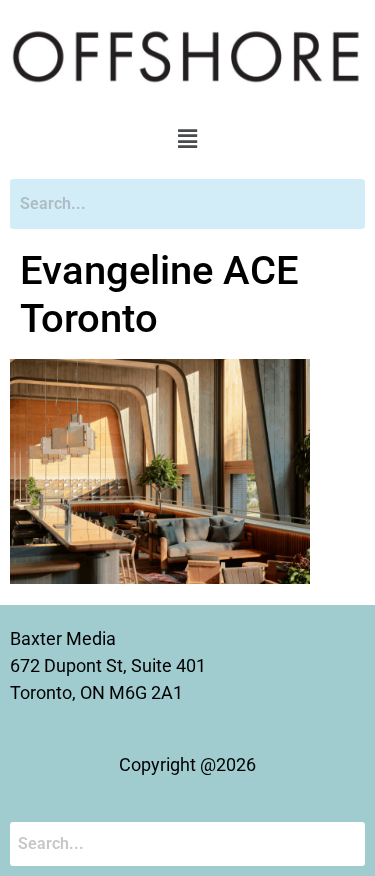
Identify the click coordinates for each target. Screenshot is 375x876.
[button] (187, 140)
